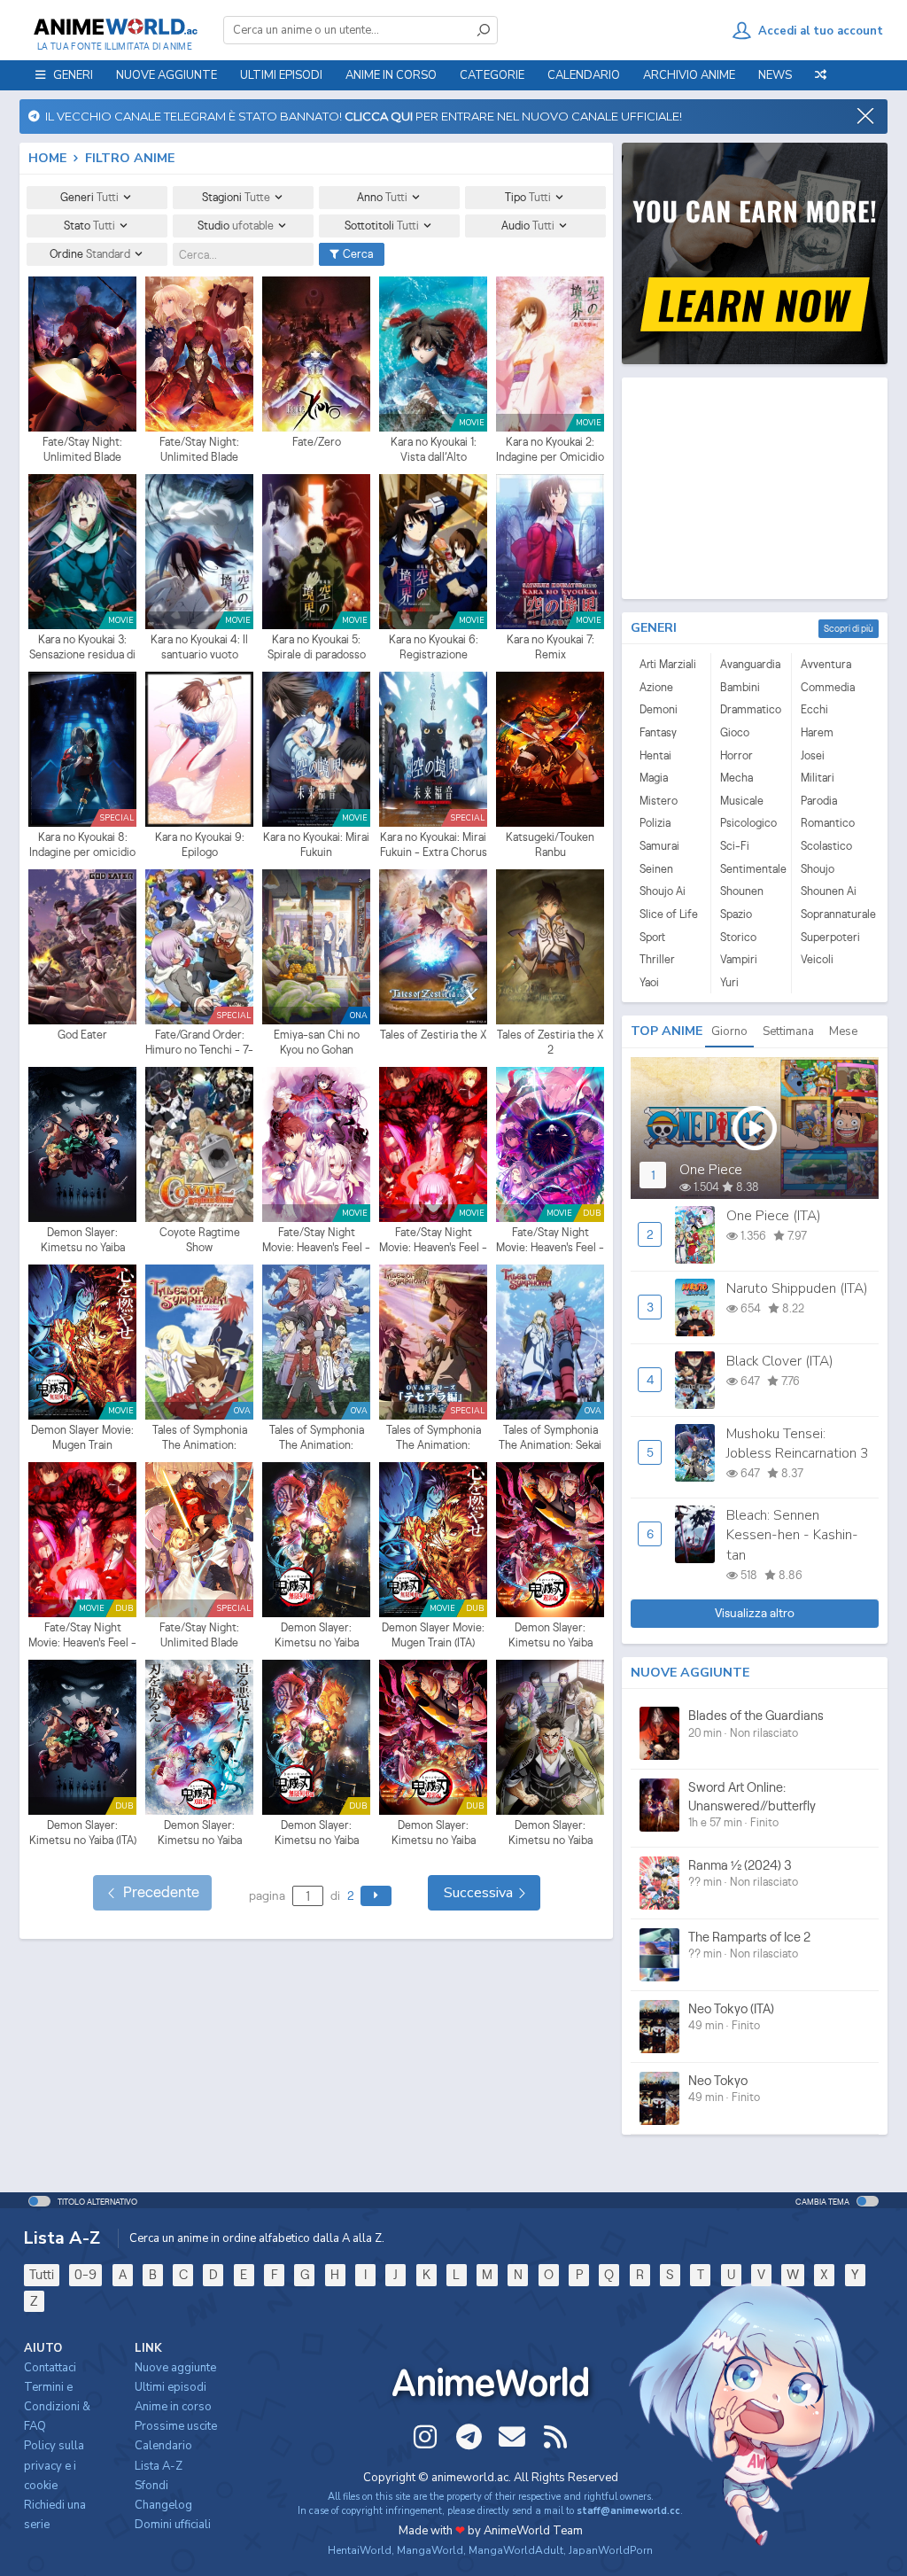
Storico (738, 937)
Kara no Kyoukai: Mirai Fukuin (316, 845)
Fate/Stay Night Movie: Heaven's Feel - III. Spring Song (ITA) (550, 1241)
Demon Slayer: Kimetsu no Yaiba (83, 1240)
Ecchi (814, 709)
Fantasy (658, 732)
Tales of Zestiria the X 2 (550, 1043)
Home (47, 158)
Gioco (735, 732)
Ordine (90, 254)
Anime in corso (173, 2407)
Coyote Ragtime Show (200, 1240)
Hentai (655, 755)
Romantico (828, 823)
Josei (813, 755)
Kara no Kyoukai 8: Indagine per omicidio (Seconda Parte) (82, 845)
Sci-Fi (735, 846)
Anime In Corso (391, 75)
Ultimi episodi (281, 75)
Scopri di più (849, 628)
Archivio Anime (689, 75)
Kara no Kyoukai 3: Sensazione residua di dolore (82, 648)
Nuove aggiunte (167, 75)
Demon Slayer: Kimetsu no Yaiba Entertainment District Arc (550, 1636)
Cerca (357, 254)
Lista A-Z (159, 2466)
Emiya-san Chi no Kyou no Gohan (317, 1043)
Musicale (742, 801)
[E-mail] (512, 2437)
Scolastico (826, 846)
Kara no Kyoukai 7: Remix (550, 647)
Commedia (828, 687)
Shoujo (818, 869)
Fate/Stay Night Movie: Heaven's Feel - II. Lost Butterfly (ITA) (82, 1636)
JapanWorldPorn (611, 2550)
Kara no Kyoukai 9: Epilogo (200, 845)
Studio (236, 226)
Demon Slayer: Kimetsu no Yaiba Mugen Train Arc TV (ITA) (317, 1833)
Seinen (656, 869)
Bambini (740, 687)
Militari (818, 778)
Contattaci (50, 2368)
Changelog (163, 2505)
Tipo (528, 197)
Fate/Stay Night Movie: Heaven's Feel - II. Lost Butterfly (433, 1241)
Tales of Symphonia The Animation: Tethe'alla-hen (317, 1438)
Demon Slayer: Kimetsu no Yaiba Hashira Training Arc (550, 1833)
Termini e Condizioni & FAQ (57, 2407)
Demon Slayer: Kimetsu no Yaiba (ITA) (83, 1833)
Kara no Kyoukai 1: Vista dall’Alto (434, 450)
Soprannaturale (832, 914)
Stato (89, 226)
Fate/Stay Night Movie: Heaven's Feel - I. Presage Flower (316, 1241)
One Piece (711, 1170)
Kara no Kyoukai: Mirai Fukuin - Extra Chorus (434, 845)
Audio (528, 226)
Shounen (742, 891)
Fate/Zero (317, 442)
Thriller (657, 959)
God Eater (82, 1035)
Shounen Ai (829, 891)
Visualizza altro (755, 1613)
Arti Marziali (668, 664)
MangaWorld (430, 2550)
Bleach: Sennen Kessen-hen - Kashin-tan (792, 1535)
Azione (656, 687)
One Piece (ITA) (774, 1216)
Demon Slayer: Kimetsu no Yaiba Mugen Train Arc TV (317, 1636)
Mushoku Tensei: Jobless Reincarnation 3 (797, 1444)
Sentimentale (751, 869)
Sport (652, 937)
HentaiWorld (360, 2550)
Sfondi (151, 2486)
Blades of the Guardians (756, 1715)
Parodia (819, 801)
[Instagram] (425, 2437)
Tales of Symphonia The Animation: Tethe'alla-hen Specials (434, 1438)
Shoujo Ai (663, 891)
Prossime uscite (176, 2426)
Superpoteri (830, 937)
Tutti (42, 2274)
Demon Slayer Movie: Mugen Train (82, 1438)
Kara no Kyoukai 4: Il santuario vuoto (199, 647)
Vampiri (739, 959)
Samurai (659, 846)
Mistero (659, 801)
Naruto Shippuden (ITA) (797, 1288)
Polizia (655, 823)
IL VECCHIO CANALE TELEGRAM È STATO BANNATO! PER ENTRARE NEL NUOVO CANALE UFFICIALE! (361, 116)
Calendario (584, 75)
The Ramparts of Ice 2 (749, 1937)
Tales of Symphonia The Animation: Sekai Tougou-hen (550, 1438)
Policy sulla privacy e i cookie (54, 2465)
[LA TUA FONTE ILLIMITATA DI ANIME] (115, 27)
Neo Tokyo (718, 2080)
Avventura (826, 664)
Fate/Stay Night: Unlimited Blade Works (82, 450)
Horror (736, 755)
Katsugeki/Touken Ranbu (550, 845)
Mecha (736, 778)
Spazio (736, 914)
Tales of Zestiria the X (433, 1035)
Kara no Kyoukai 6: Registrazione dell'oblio (434, 648)
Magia (654, 778)
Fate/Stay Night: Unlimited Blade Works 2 (199, 450)
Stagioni (236, 197)
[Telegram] (469, 2437)
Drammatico (751, 709)
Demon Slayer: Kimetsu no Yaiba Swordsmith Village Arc (200, 1833)
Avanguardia (750, 664)
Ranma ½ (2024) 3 (740, 1865)
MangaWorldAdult (516, 2550)
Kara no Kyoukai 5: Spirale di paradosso (317, 647)
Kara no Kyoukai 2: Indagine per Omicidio (550, 450)
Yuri (729, 982)
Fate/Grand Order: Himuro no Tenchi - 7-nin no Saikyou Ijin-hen (199, 1043)
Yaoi (649, 982)
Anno (382, 197)
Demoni (659, 709)
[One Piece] (755, 1128)
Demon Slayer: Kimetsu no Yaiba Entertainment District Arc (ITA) (434, 1833)
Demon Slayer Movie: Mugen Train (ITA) (433, 1635)
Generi (89, 197)
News (775, 75)
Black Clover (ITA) (780, 1361)
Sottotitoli (382, 226)
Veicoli (817, 959)
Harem (817, 732)
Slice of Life (669, 914)
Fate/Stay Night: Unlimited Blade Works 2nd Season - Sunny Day (200, 1636)
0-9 (85, 2274)
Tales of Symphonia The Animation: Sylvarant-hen (200, 1438)
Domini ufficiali (173, 2525)
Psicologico (748, 823)
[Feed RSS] (555, 2437)
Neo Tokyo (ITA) (731, 2008)
